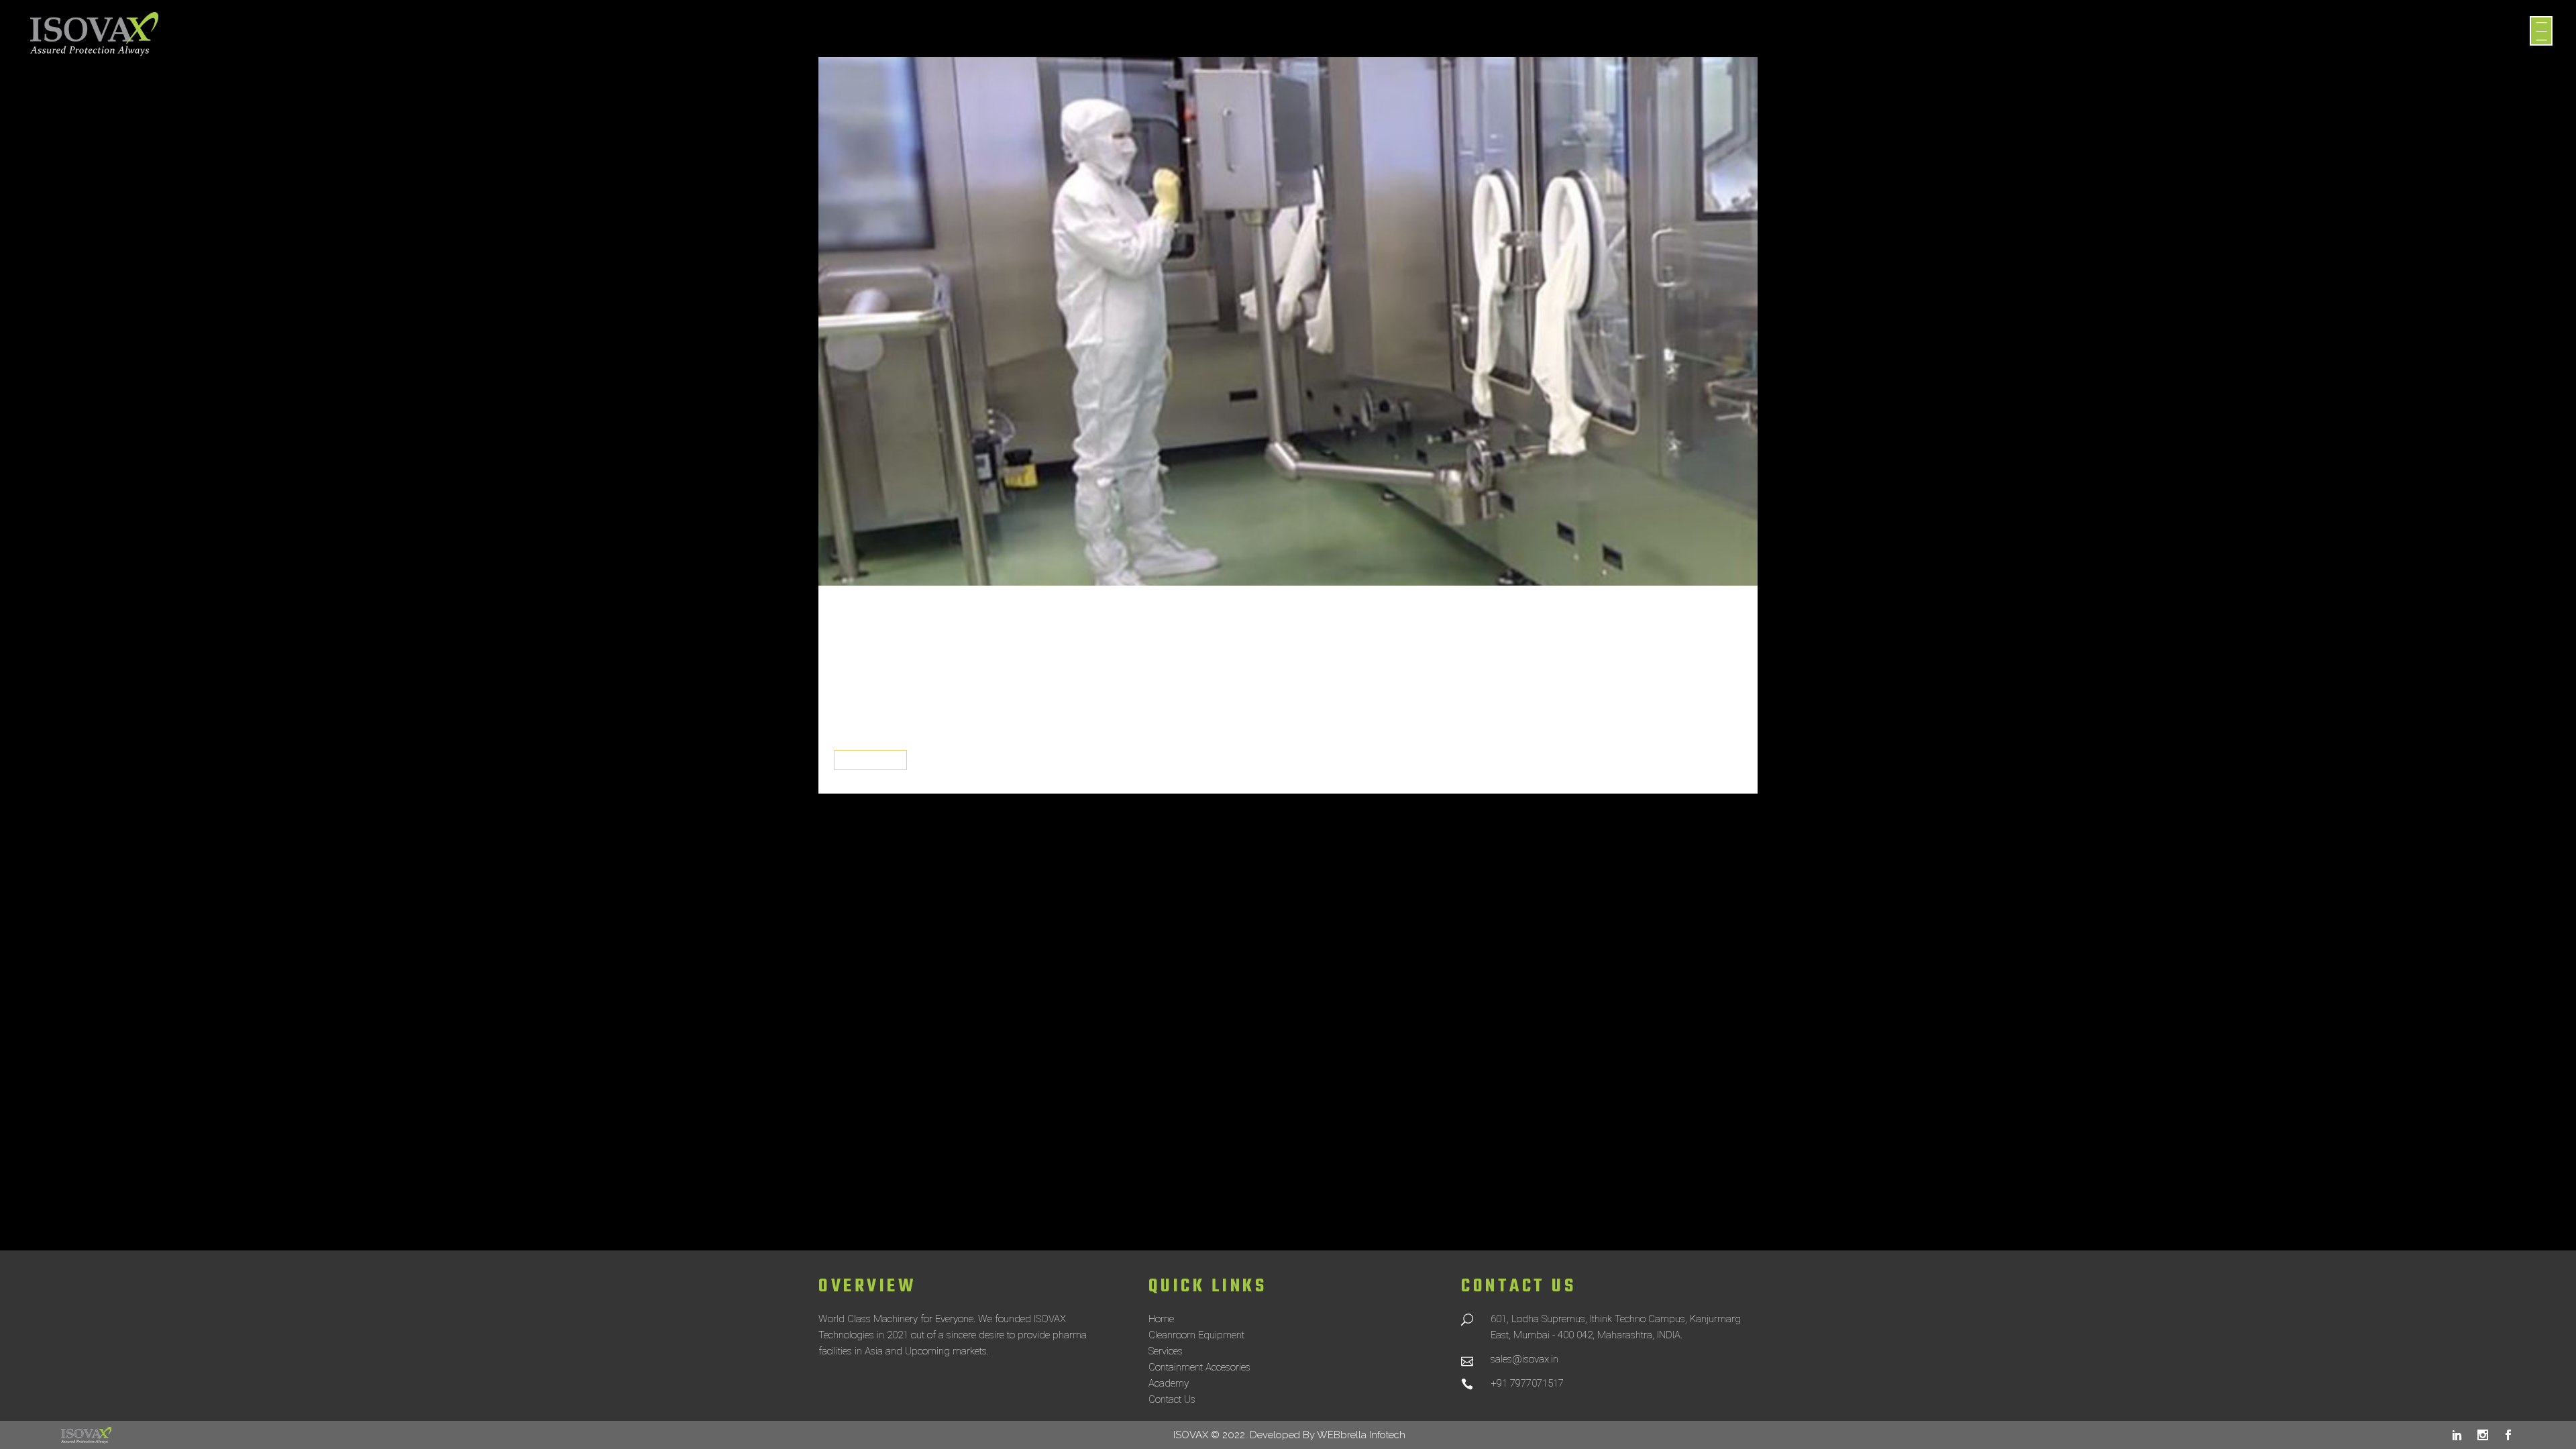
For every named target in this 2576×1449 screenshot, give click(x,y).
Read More (870, 760)
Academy (1169, 1383)
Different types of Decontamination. (1091, 648)
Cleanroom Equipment (1196, 1335)
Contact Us (1172, 1399)
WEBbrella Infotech (1361, 1435)
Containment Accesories (1199, 1367)
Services (1166, 1351)
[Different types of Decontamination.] (1288, 321)
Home (1161, 1319)
